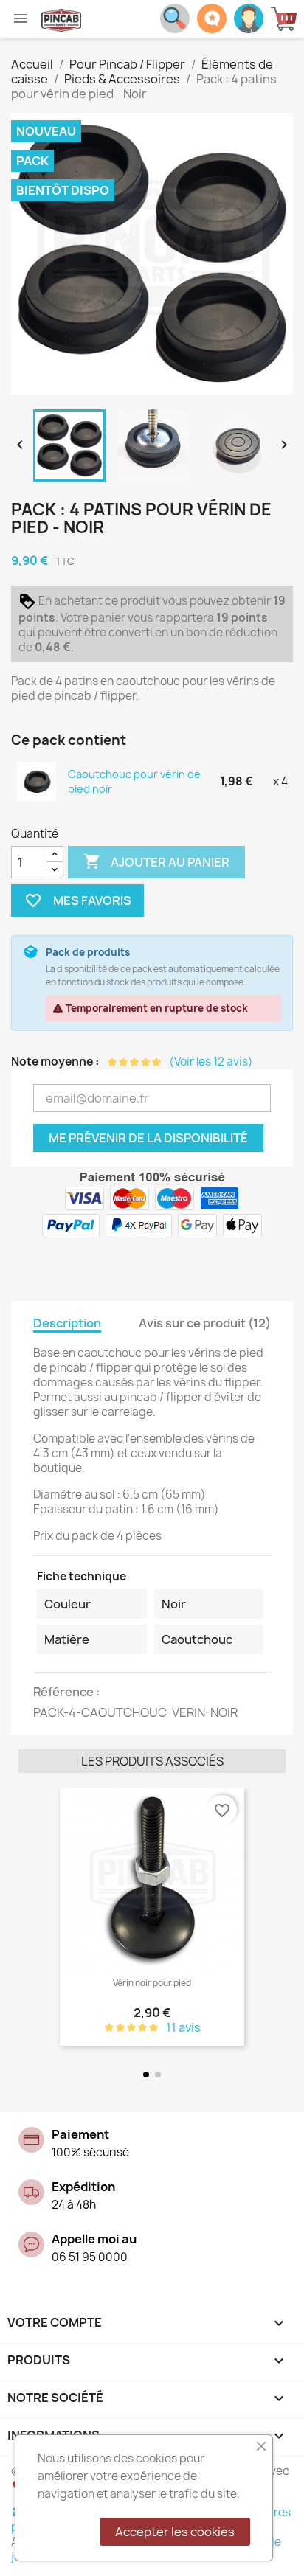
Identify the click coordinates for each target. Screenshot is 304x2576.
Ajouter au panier (156, 861)
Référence (65, 1692)
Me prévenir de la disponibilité (148, 1138)
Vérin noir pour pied (152, 1983)
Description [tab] (67, 1323)
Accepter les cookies (175, 2532)
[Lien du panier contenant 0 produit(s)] (287, 19)
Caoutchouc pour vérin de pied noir (134, 781)
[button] (33, 1918)
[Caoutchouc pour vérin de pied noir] (37, 781)
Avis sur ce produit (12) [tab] (205, 1323)
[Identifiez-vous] (249, 17)
